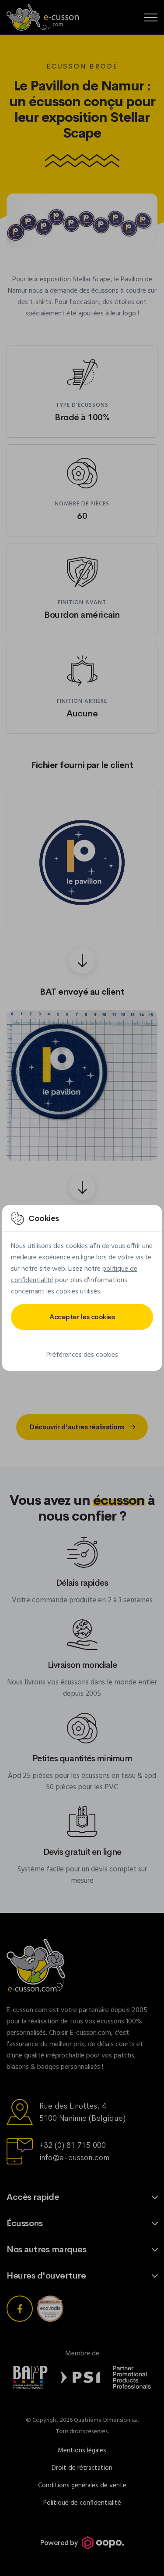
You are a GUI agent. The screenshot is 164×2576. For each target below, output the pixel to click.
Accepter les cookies (82, 1317)
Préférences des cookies (82, 1355)
